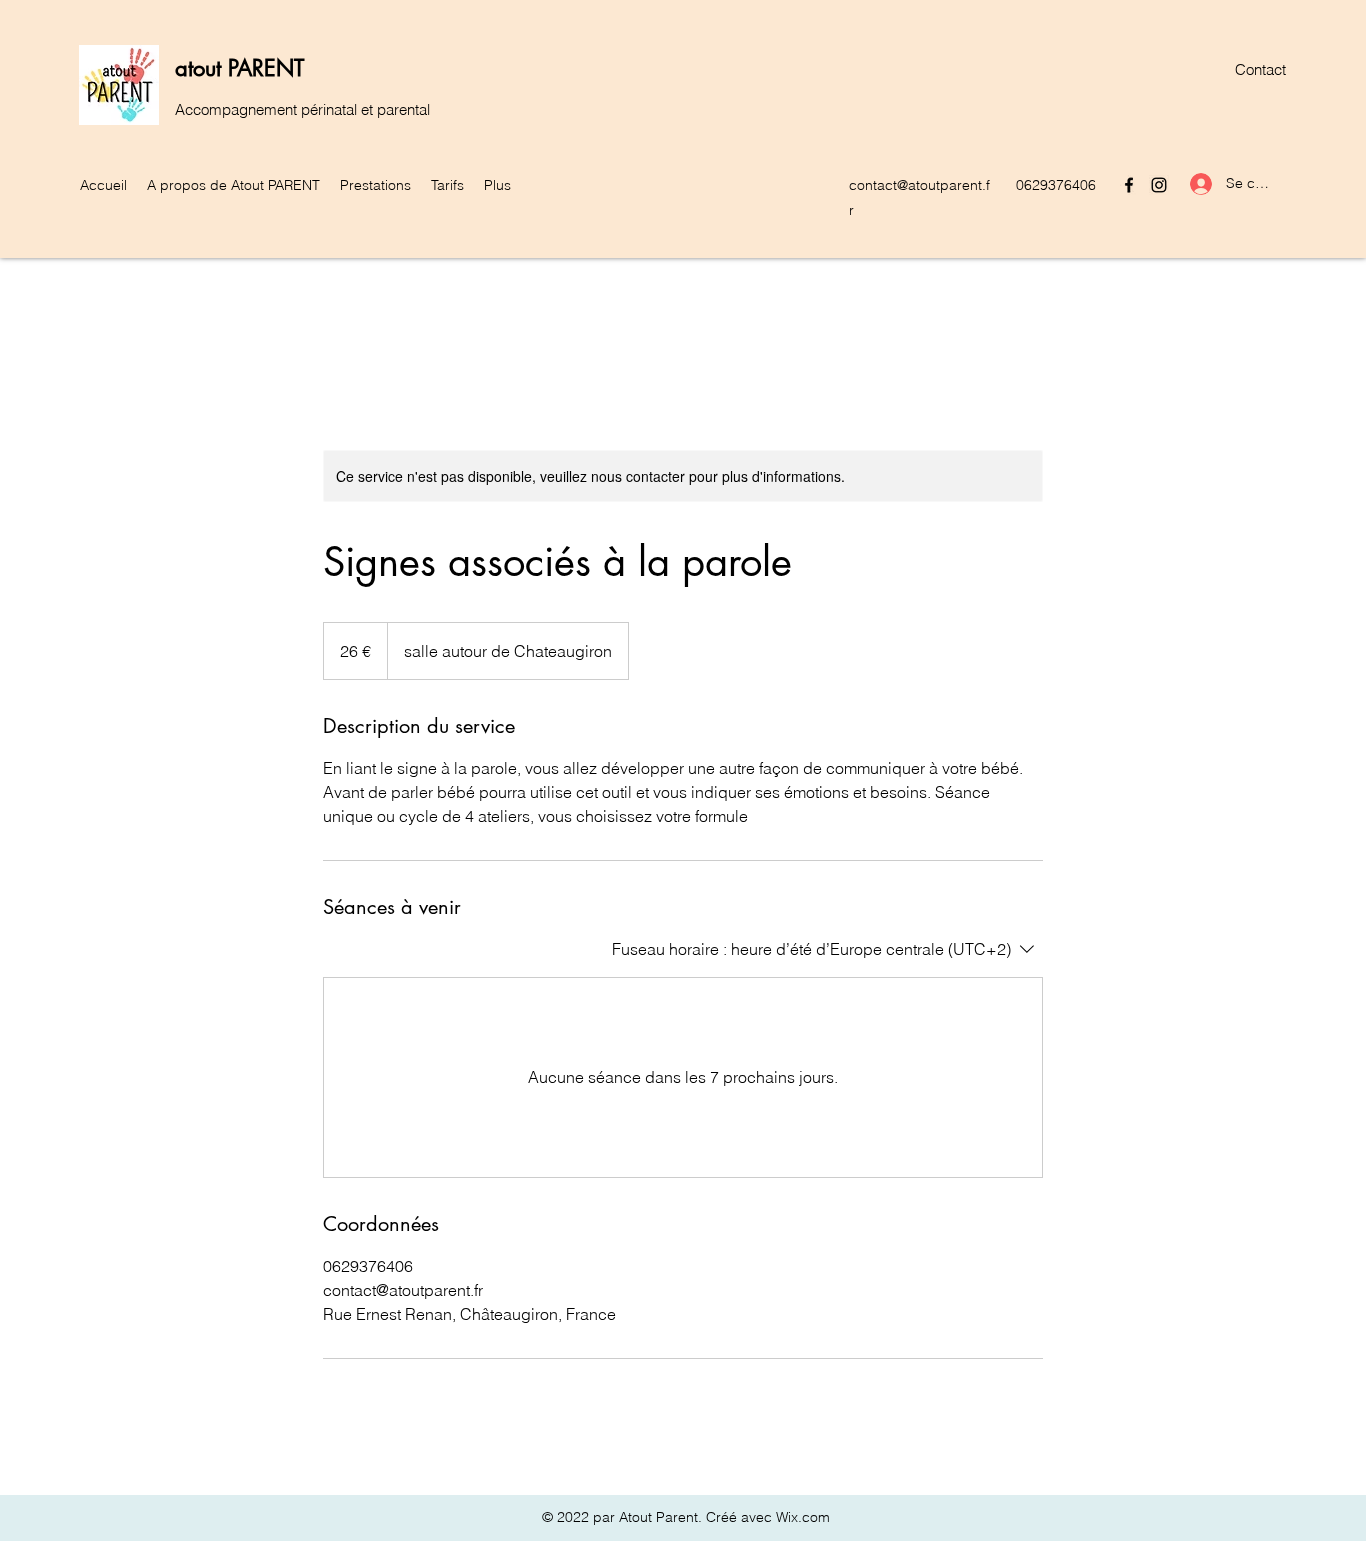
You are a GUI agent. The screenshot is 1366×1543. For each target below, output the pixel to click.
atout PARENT (239, 68)
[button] (233, 185)
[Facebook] (1129, 185)
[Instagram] (1159, 185)
